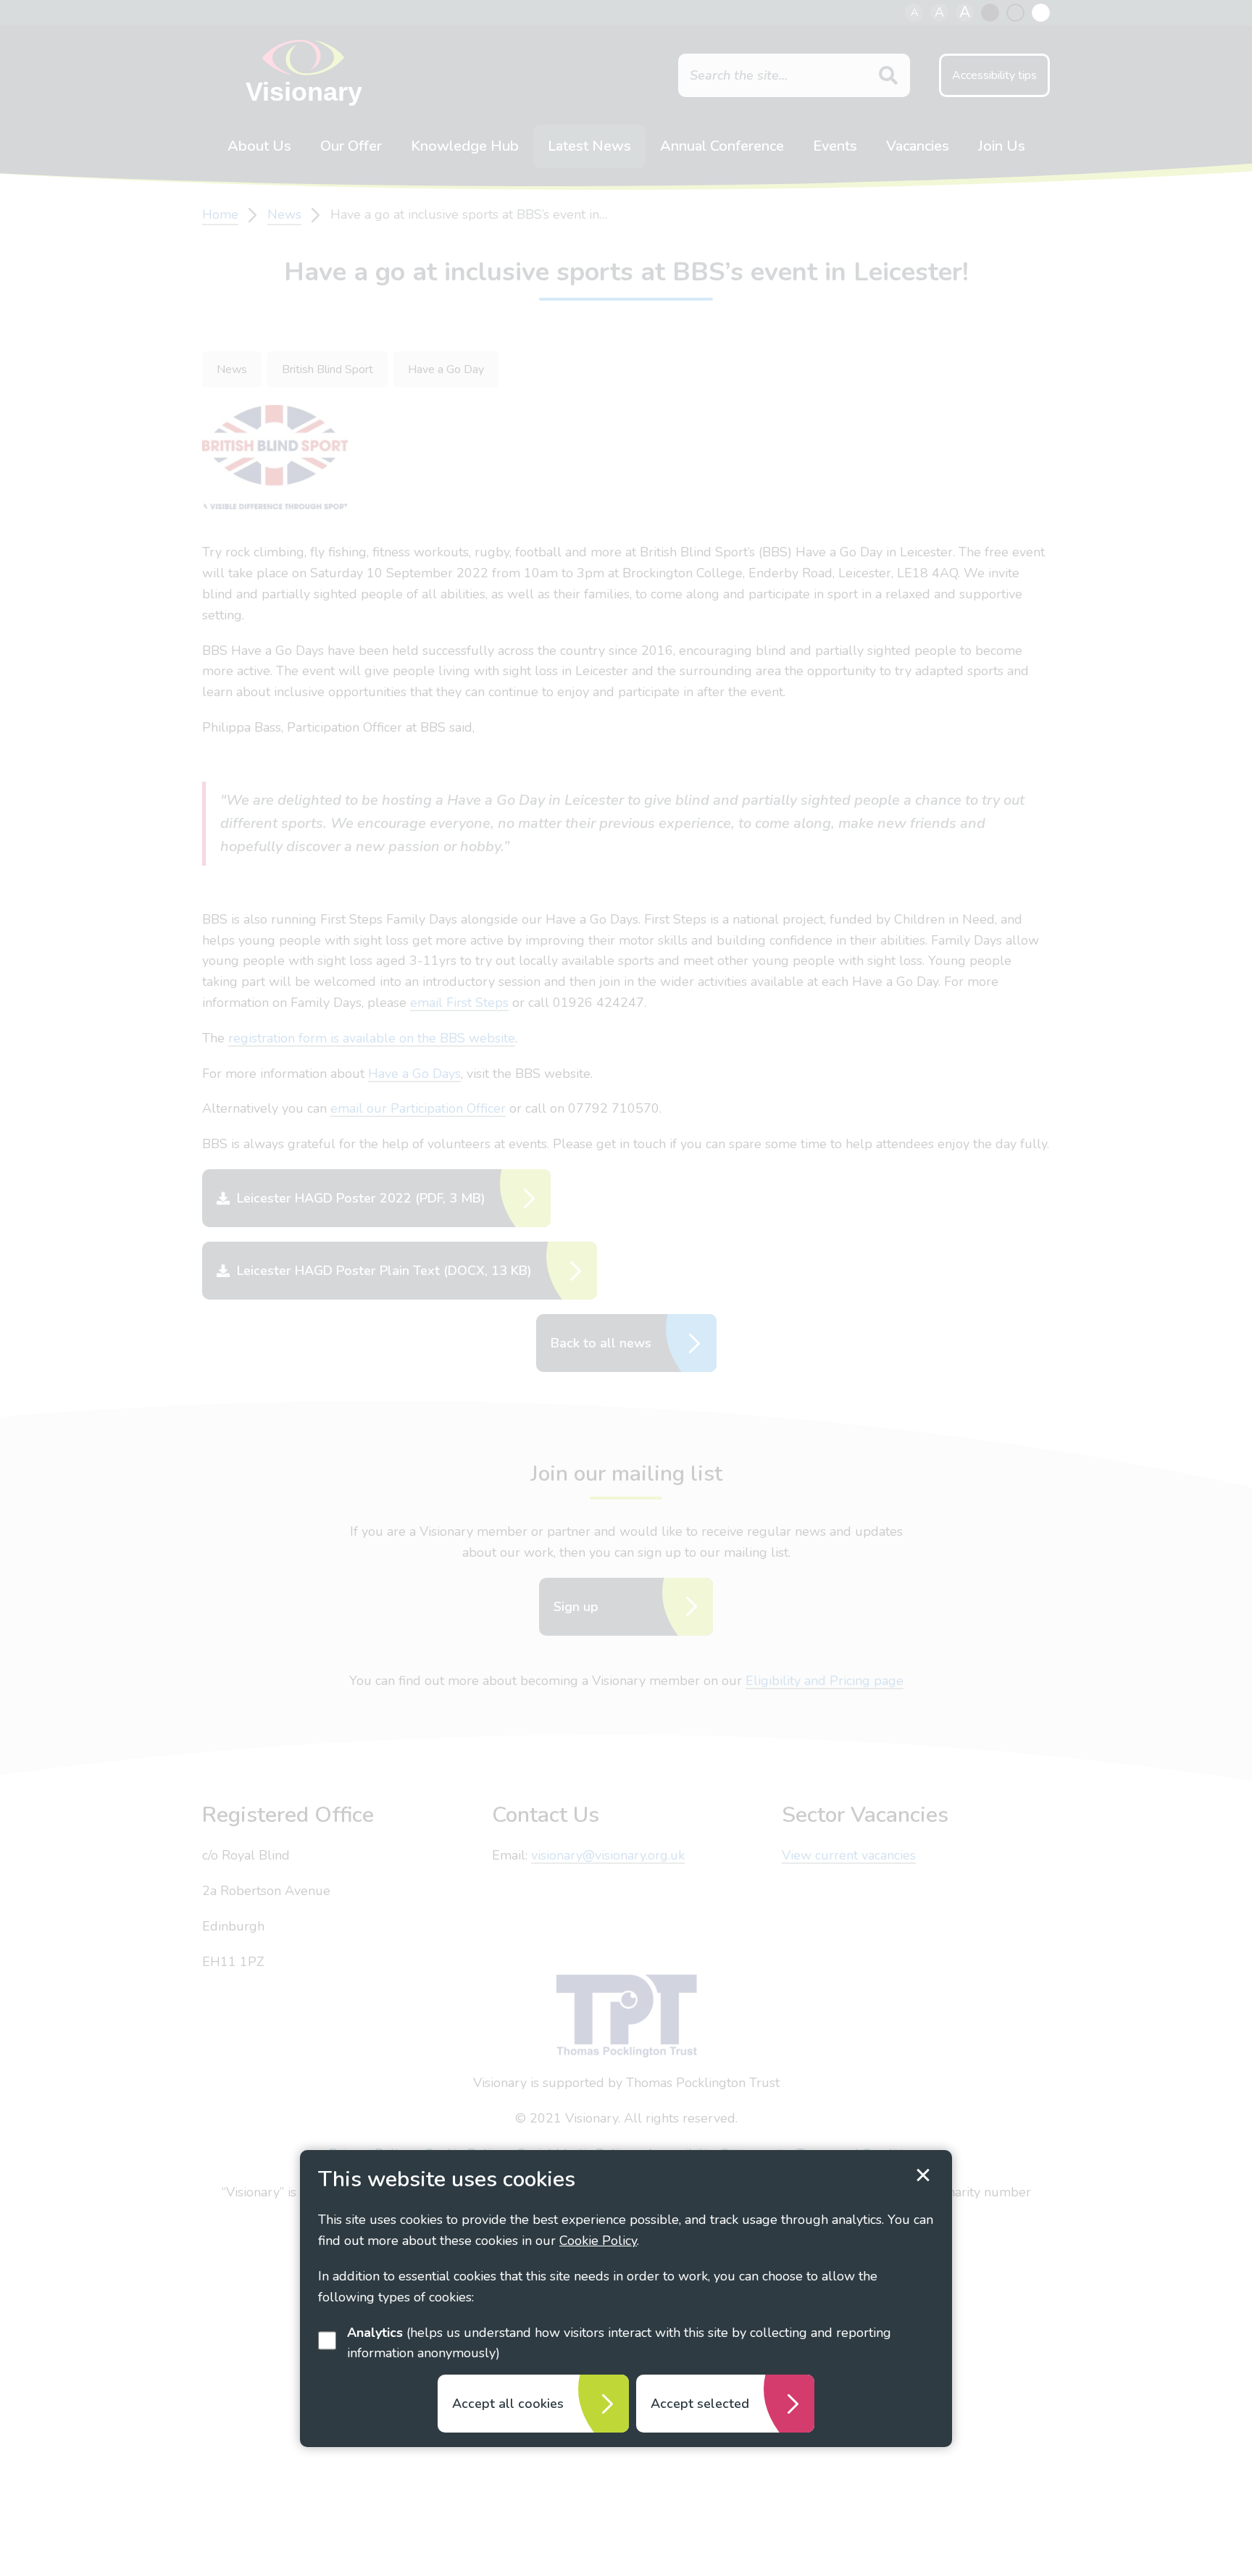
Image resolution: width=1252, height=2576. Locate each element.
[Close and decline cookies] (923, 2175)
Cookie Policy (598, 2241)
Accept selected (700, 2404)
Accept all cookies (508, 2404)
